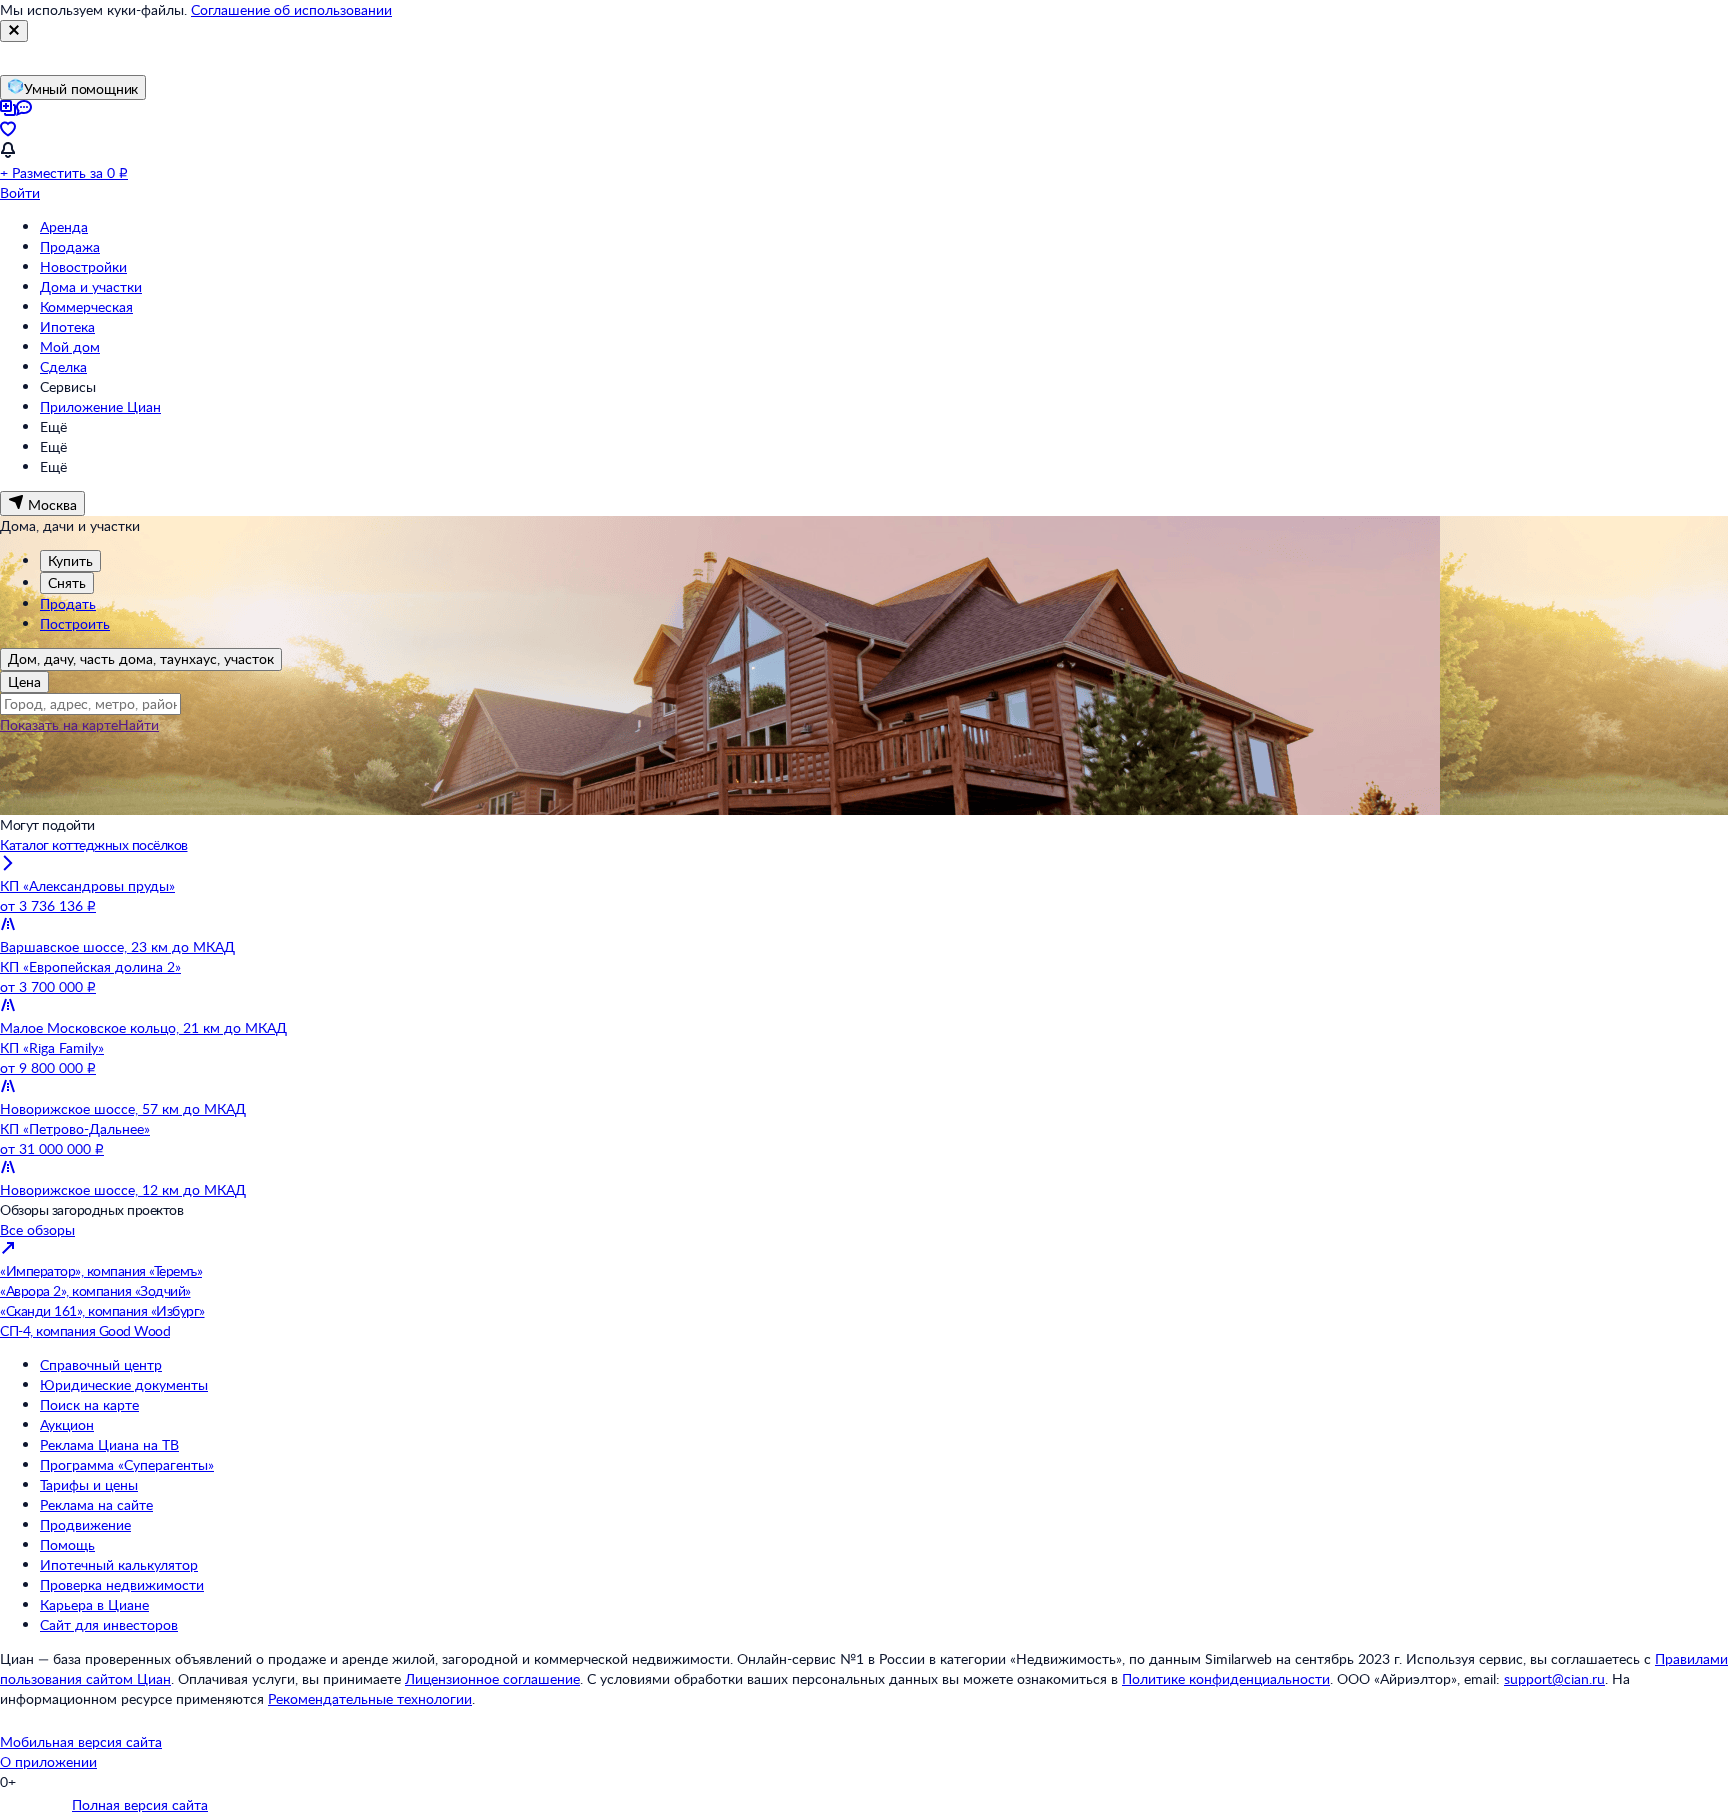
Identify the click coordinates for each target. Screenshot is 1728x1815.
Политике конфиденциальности (1226, 1678)
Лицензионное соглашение (492, 1678)
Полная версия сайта (140, 1804)
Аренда (64, 226)
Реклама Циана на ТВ (109, 1444)
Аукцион (67, 1424)
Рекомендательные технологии (370, 1698)
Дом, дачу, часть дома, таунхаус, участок (141, 658)
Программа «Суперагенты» (127, 1464)
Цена (24, 681)
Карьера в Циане (94, 1604)
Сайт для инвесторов (109, 1624)
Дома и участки (91, 286)
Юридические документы (124, 1384)
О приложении (48, 1761)
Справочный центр (101, 1364)
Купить (70, 560)
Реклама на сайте (96, 1504)
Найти (138, 724)
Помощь (67, 1544)
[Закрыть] (14, 31)
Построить (75, 623)
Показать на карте (59, 724)
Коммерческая (86, 306)
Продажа (70, 246)
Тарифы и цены (89, 1484)
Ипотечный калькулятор (119, 1564)
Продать (68, 603)
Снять (67, 582)
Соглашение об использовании (291, 9)
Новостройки (83, 266)
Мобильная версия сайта (81, 1741)
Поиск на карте (89, 1404)
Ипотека (67, 326)
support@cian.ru (1554, 1678)
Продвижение (85, 1524)
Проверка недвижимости (122, 1584)
